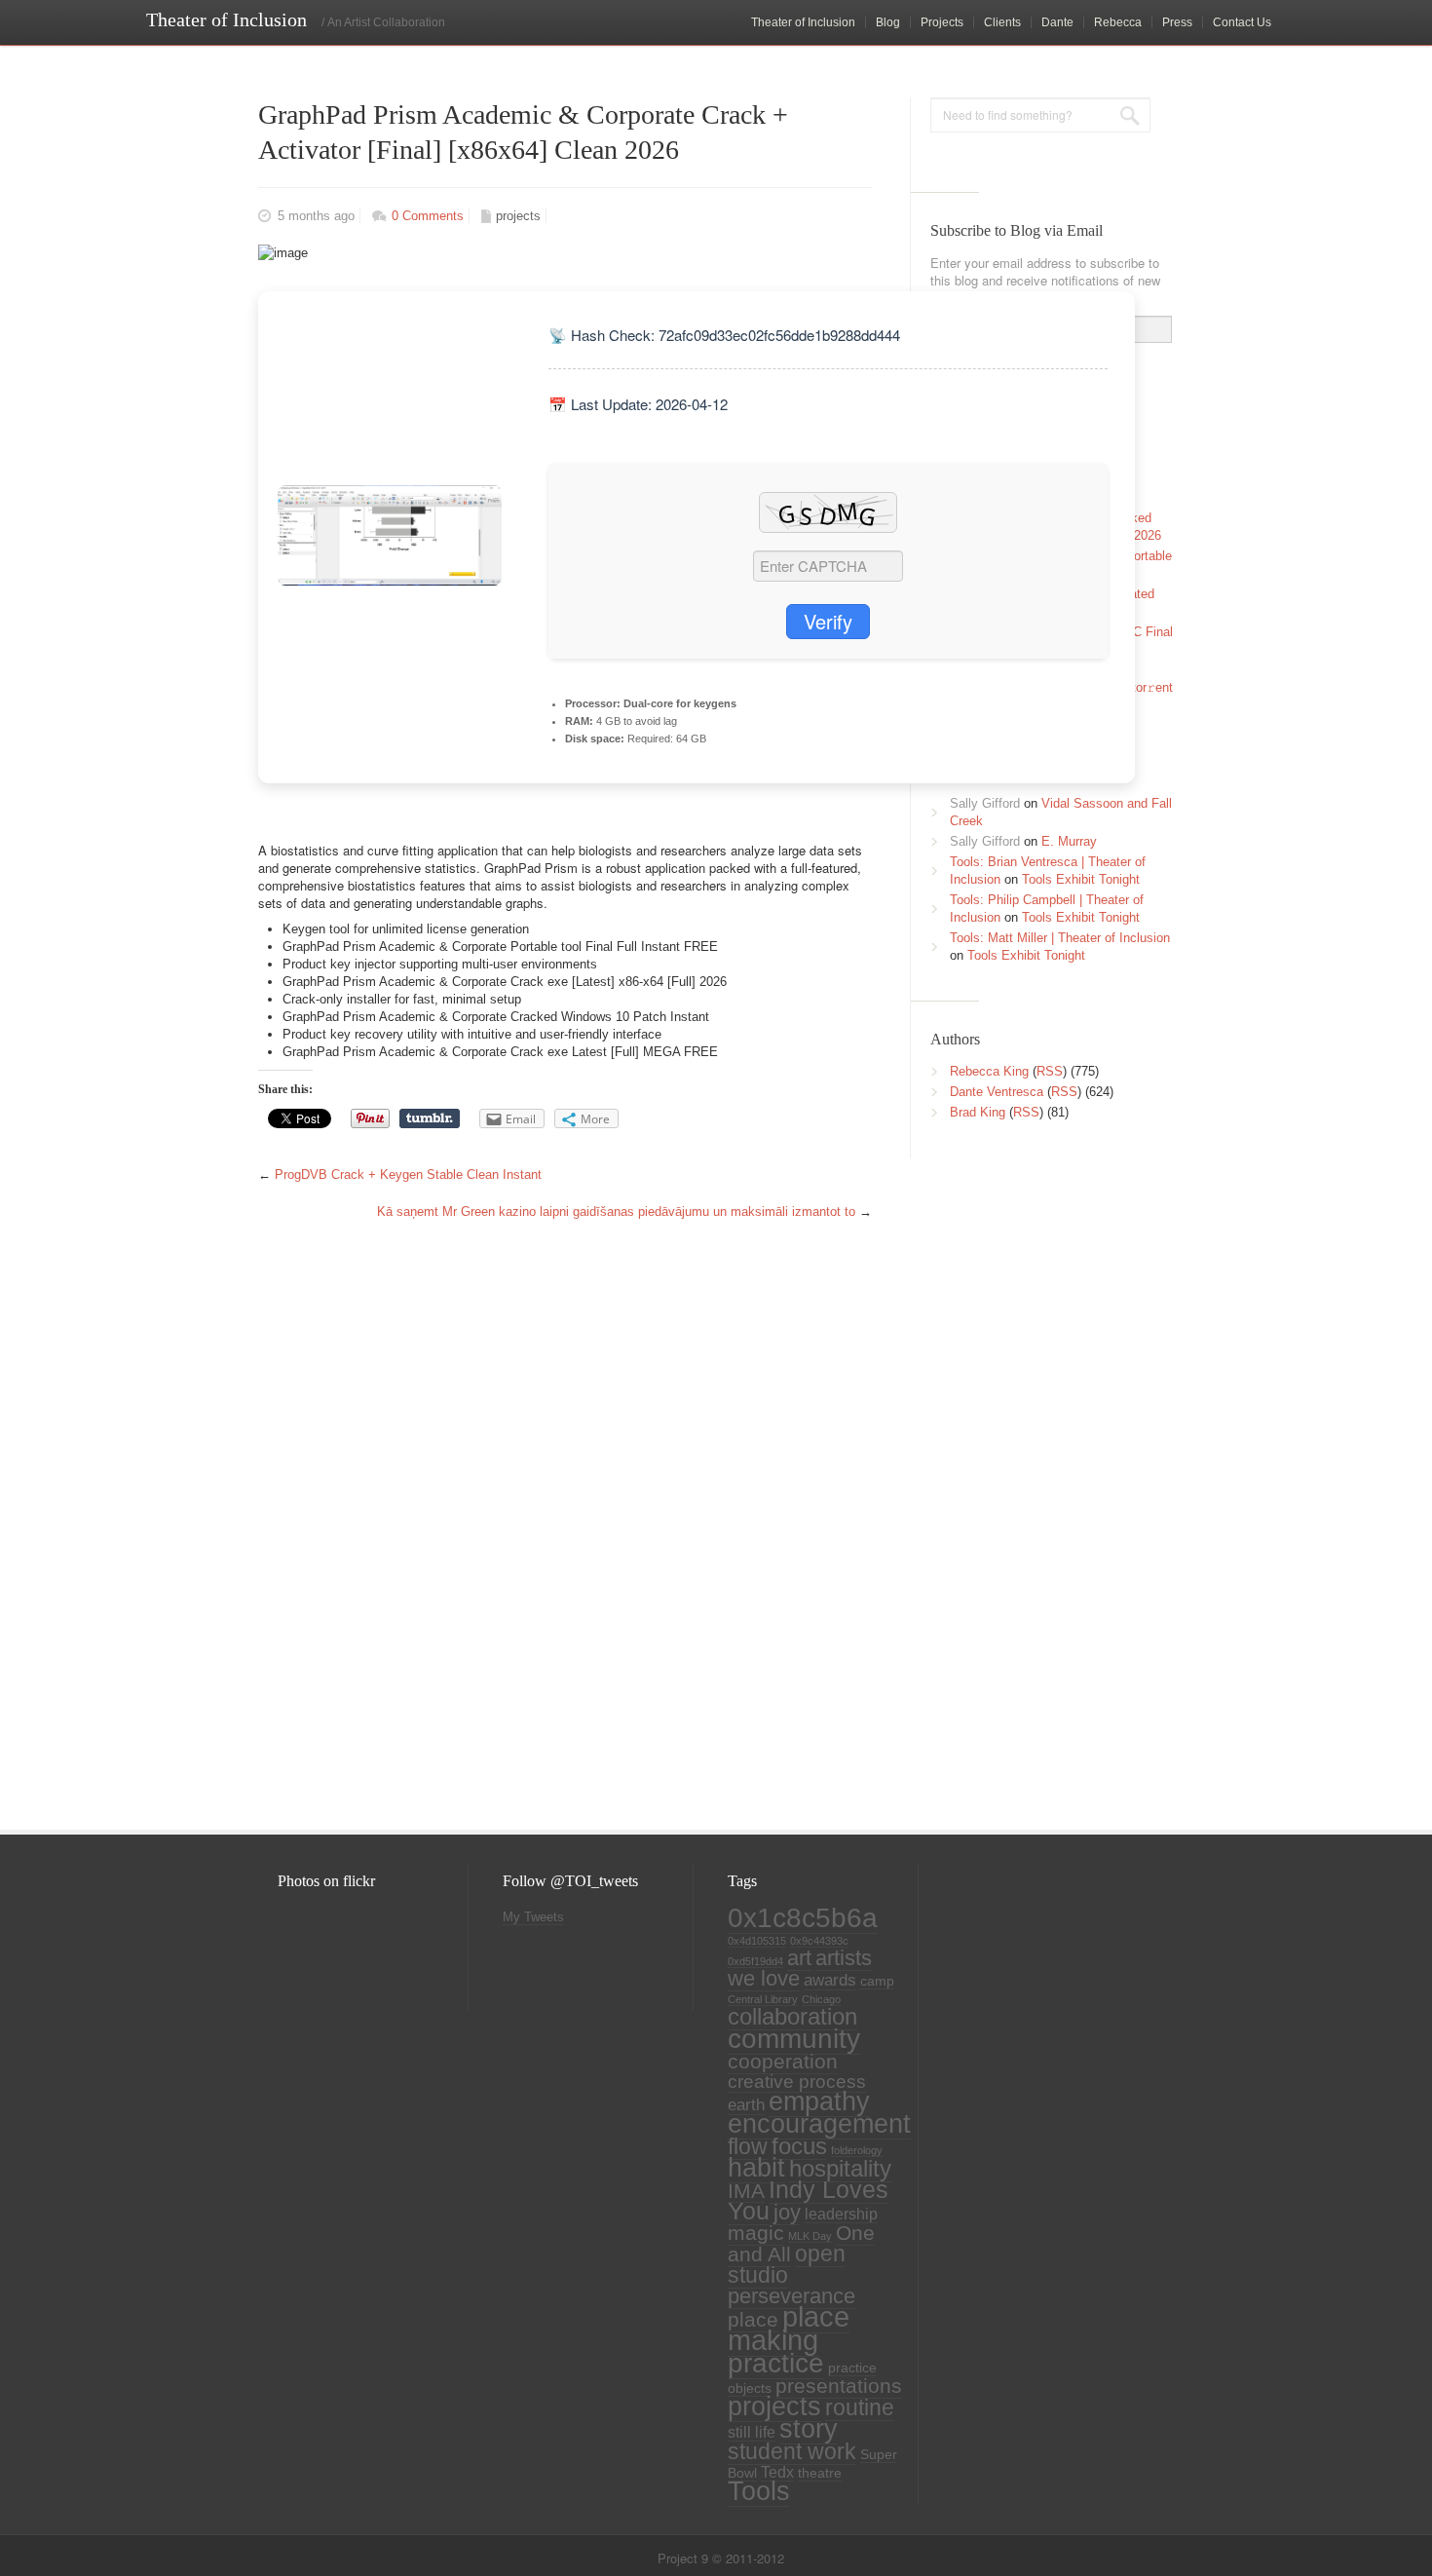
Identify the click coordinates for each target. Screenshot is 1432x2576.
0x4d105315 (757, 1941)
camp (877, 1981)
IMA (746, 2191)
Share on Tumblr (430, 1118)
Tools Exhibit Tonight (1081, 879)
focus (799, 2146)
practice (776, 2363)
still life (752, 2432)
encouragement (819, 2123)
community (794, 2038)
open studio (787, 2264)
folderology (857, 2150)
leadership (841, 2214)
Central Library (763, 1999)
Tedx (777, 2472)
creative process (797, 2082)
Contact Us (1242, 22)
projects (518, 216)
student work (792, 2451)
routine (860, 2407)
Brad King (978, 1112)
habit (756, 2168)
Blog (888, 22)
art (799, 1958)
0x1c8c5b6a (803, 1917)
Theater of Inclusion (803, 22)
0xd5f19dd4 (755, 1961)
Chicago (821, 1999)
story (809, 2429)
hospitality (840, 2169)
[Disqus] (560, 1533)
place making (789, 2328)
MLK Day (810, 2236)
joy (787, 2212)
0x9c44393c (819, 1941)
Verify (828, 621)
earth (746, 2104)
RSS (1050, 1071)
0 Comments (428, 216)
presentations (839, 2386)
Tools (759, 2491)
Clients (1002, 22)
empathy (819, 2101)
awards (830, 1980)
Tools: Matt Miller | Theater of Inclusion (1060, 938)
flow (748, 2146)
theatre (820, 2473)
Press (1177, 22)
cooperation (783, 2062)
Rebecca (1118, 22)
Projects (942, 22)
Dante (1057, 22)
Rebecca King (989, 1071)
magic (756, 2233)
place (753, 2320)
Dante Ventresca (997, 1092)
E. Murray (1069, 841)
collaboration (792, 2017)
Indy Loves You (808, 2200)
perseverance (791, 2296)
